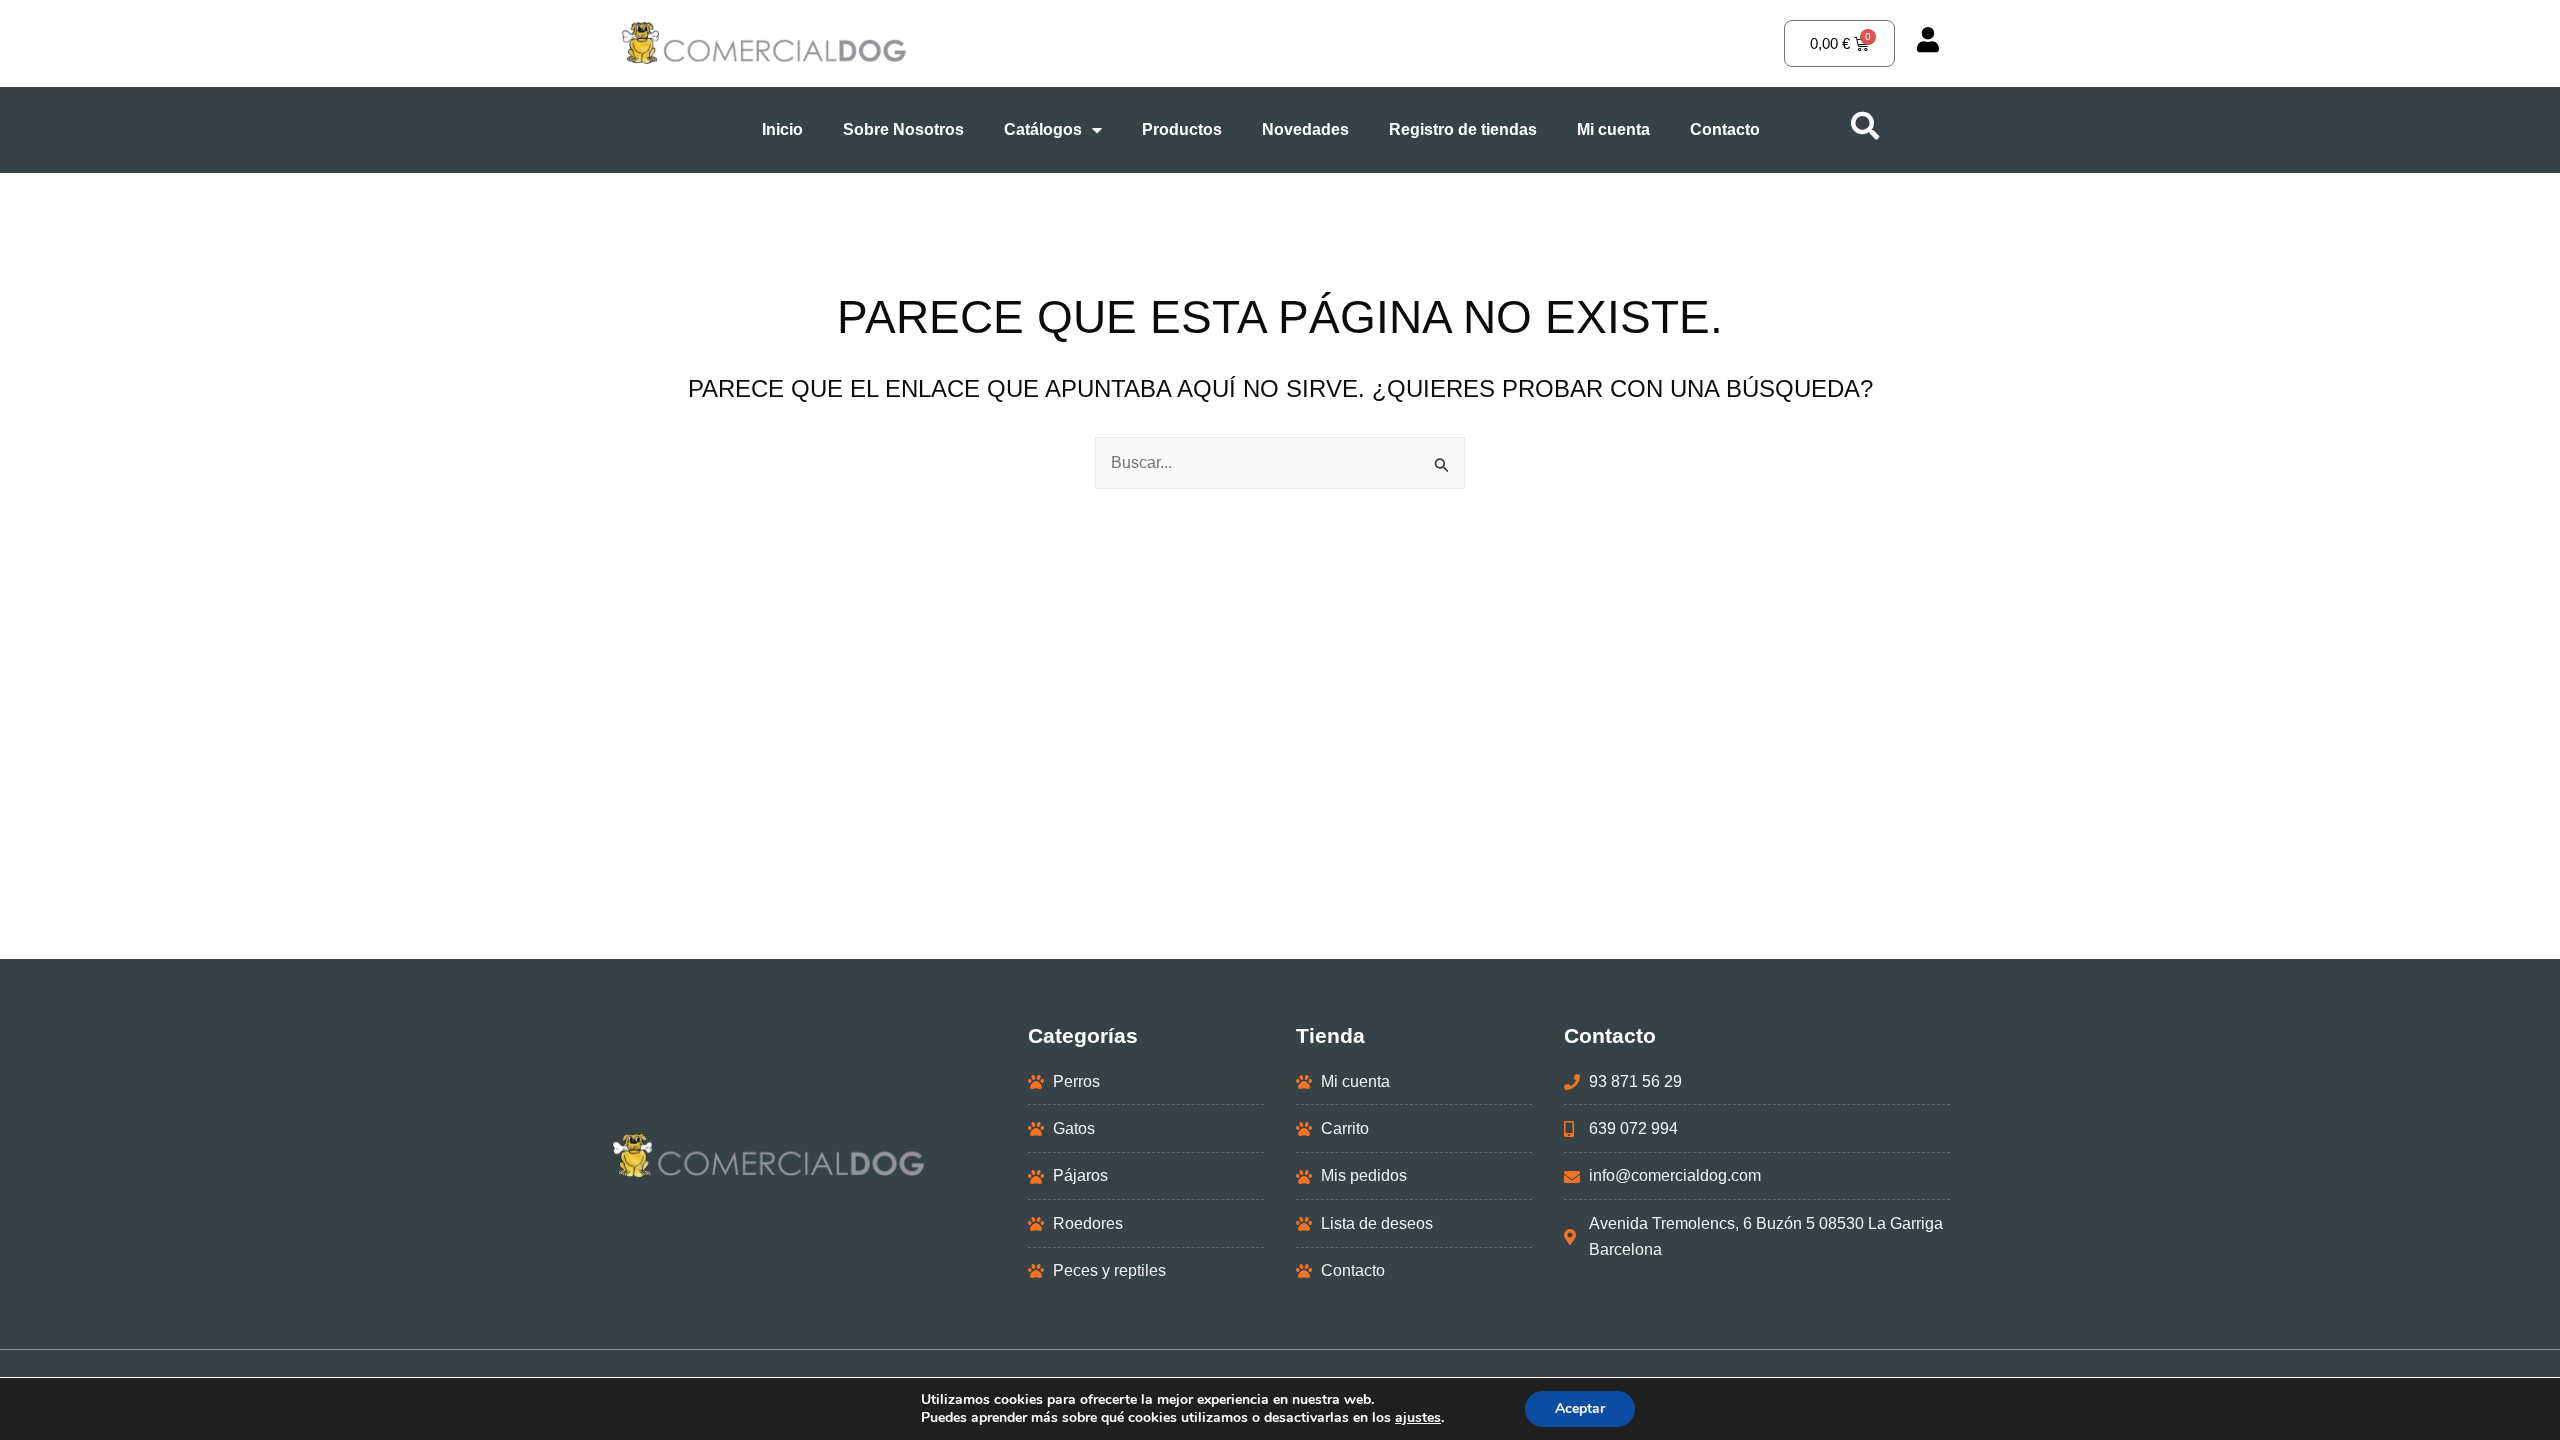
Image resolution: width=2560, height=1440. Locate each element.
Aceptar (1580, 1408)
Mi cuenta (1613, 129)
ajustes (1418, 1418)
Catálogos (1043, 129)
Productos (1182, 129)
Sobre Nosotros (903, 129)
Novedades (1305, 129)
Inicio (782, 129)
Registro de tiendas (1463, 129)
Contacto (1725, 129)
